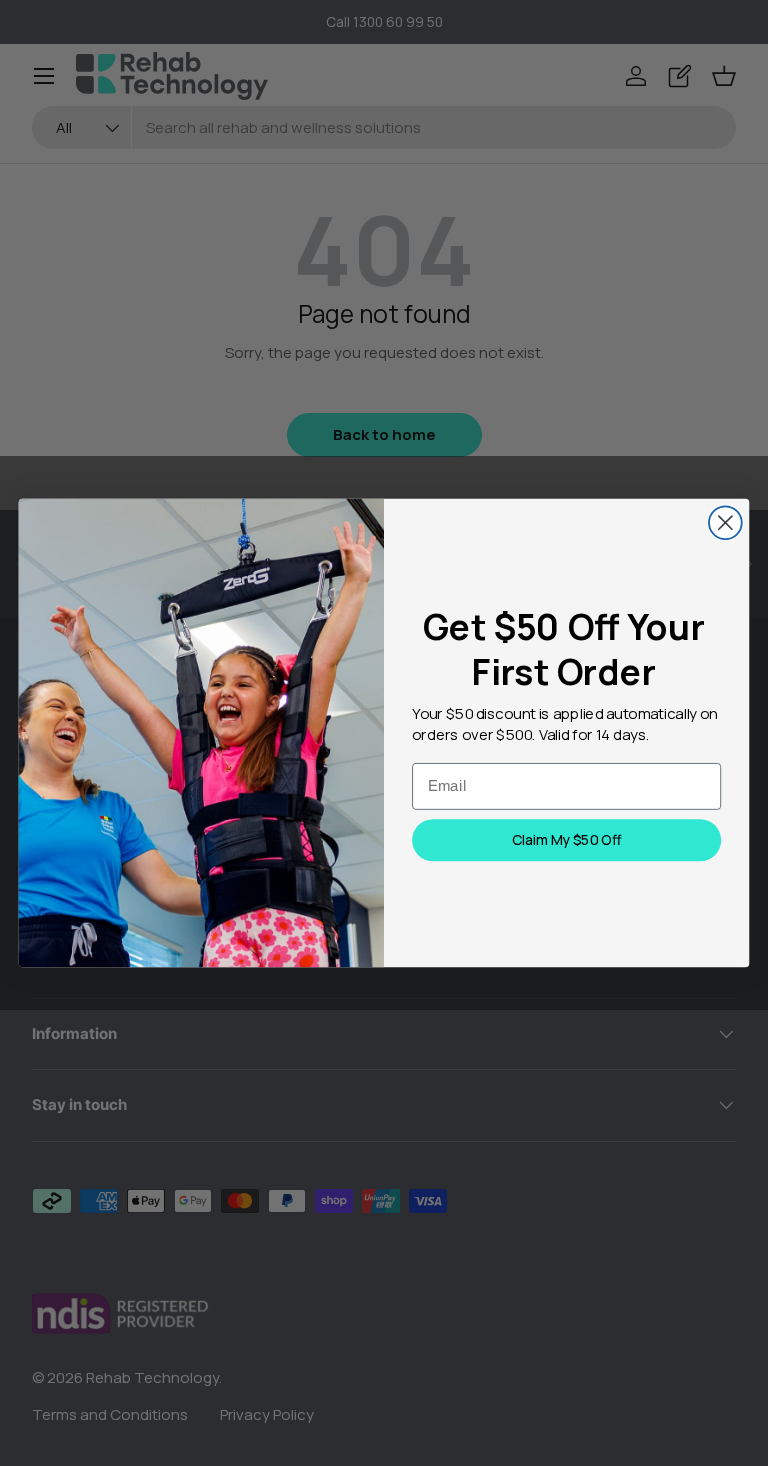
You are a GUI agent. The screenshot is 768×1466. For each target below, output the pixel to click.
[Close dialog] (725, 522)
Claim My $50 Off (567, 840)
